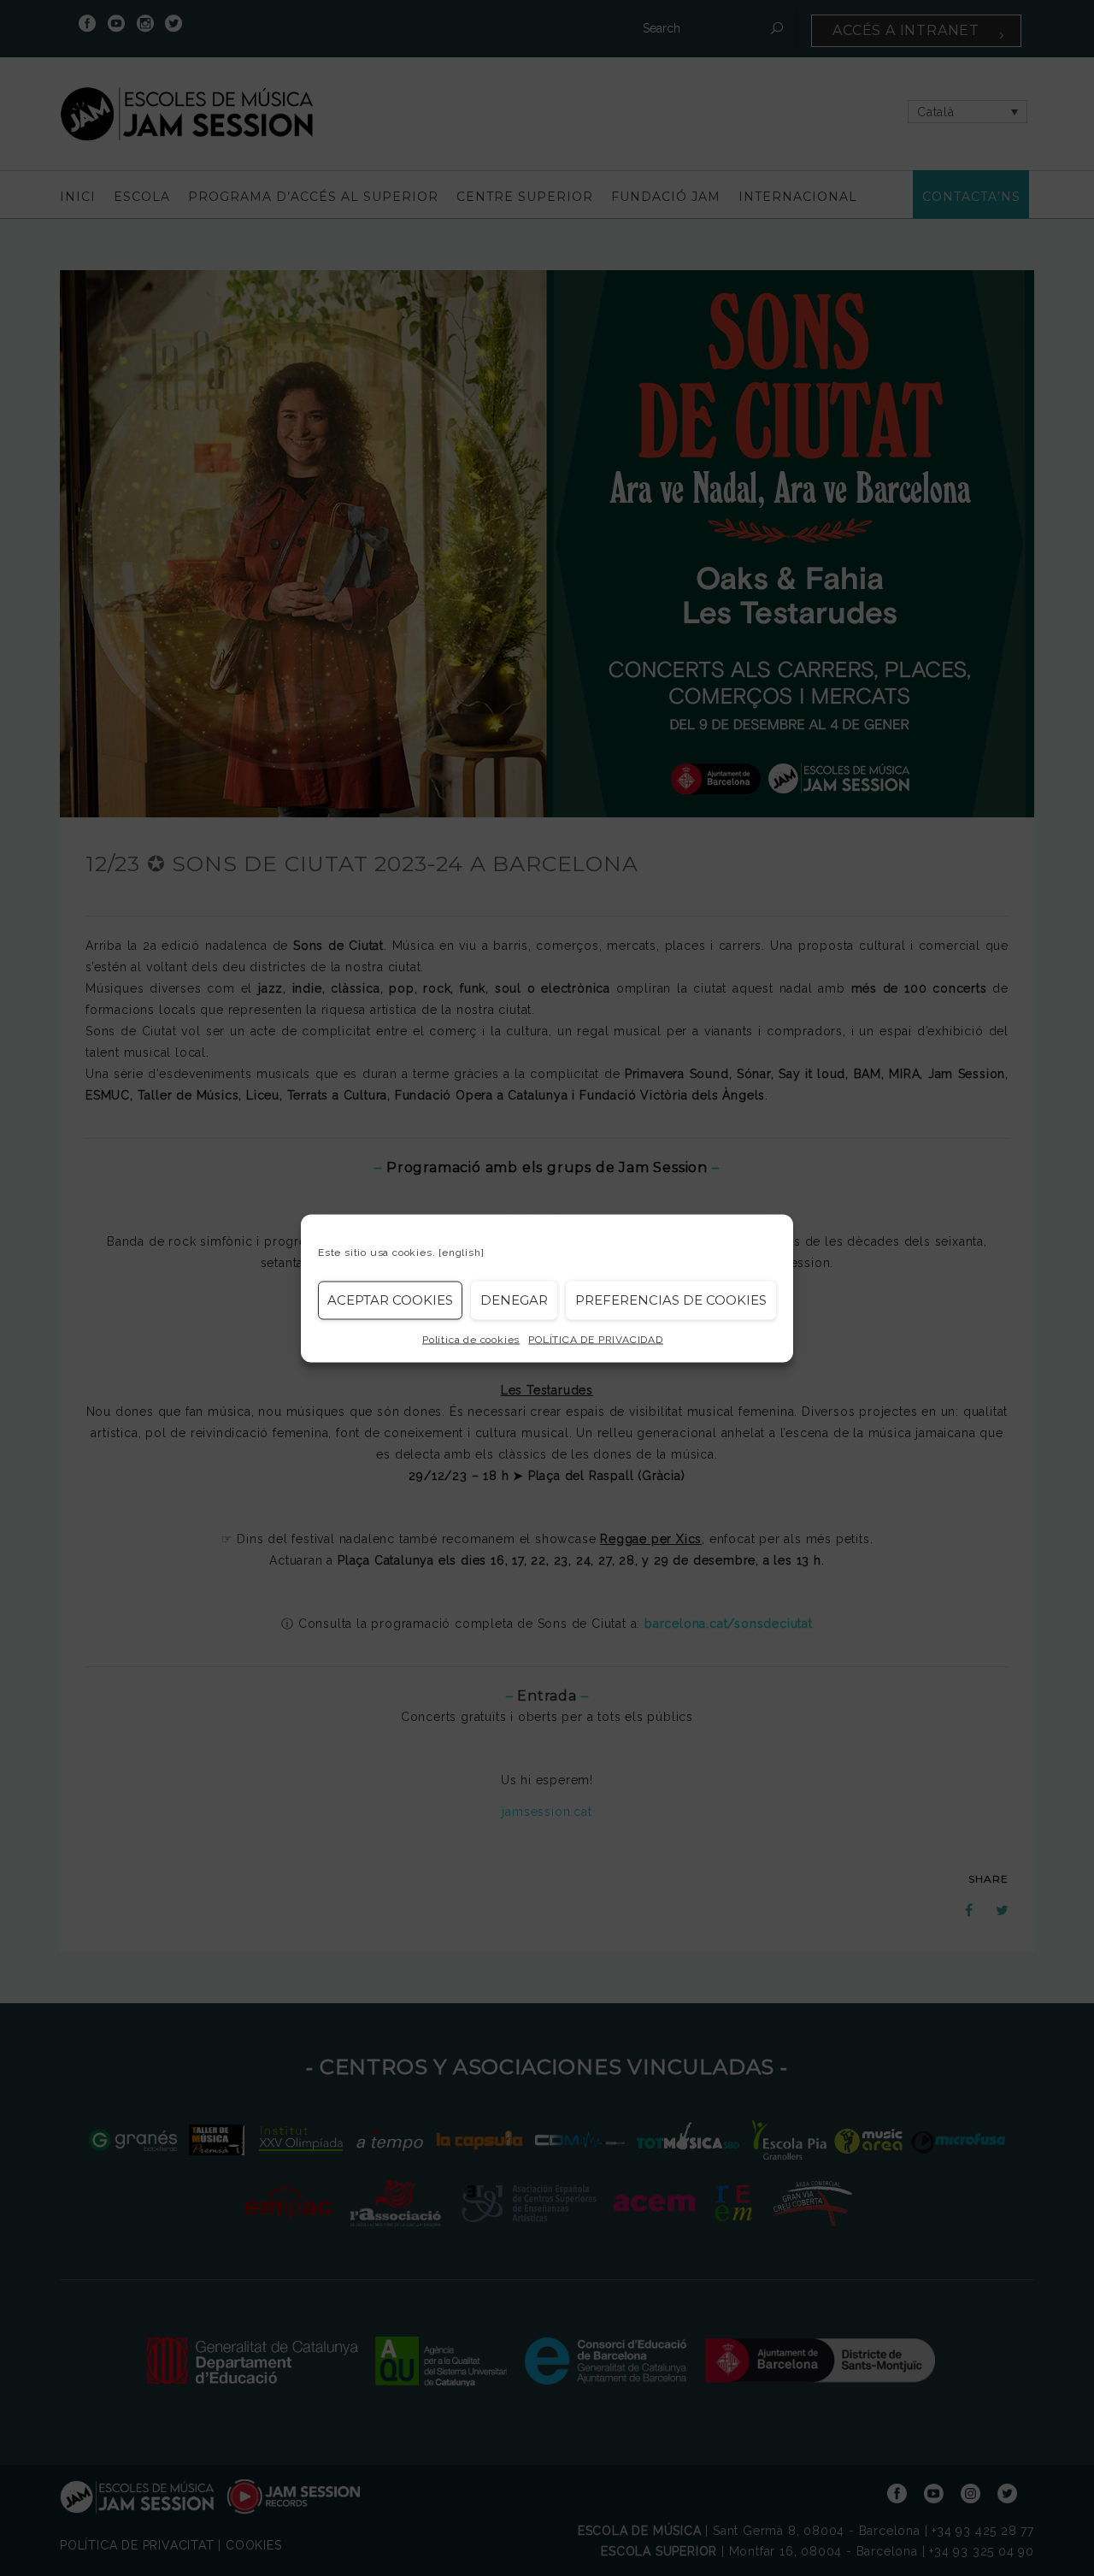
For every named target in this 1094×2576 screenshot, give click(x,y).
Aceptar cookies (390, 1300)
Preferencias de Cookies (671, 1300)
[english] (461, 1252)
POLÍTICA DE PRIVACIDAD (596, 1339)
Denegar (514, 1300)
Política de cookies (471, 1339)
